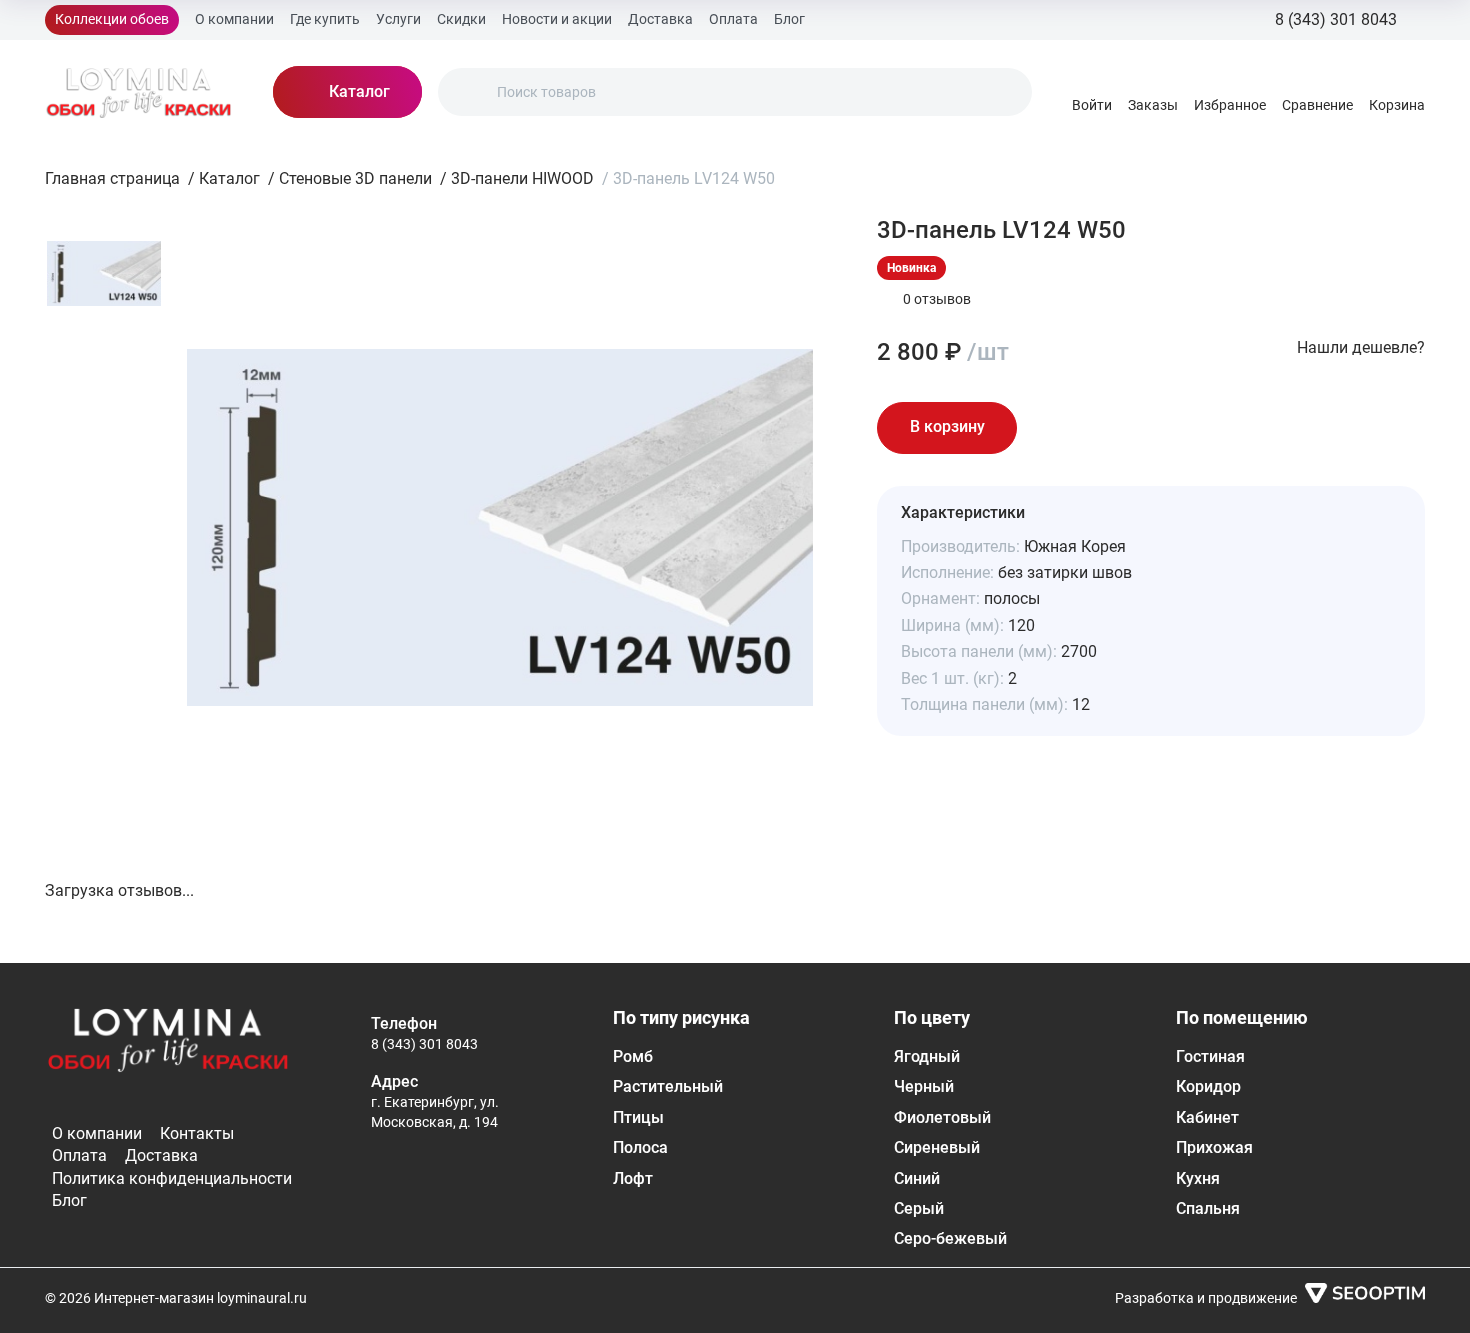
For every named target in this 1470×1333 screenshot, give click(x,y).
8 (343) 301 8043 (424, 1044)
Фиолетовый (942, 1117)
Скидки (461, 19)
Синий (917, 1178)
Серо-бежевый (950, 1238)
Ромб (633, 1056)
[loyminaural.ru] (139, 92)
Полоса (640, 1147)
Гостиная (1210, 1056)
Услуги (398, 19)
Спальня (1208, 1208)
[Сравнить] (1109, 428)
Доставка (660, 19)
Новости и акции (557, 19)
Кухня (1198, 1178)
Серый (919, 1208)
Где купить (325, 19)
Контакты (197, 1133)
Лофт (633, 1178)
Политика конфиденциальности (172, 1178)
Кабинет (1207, 1117)
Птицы (638, 1117)
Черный (924, 1086)
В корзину (947, 426)
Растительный (668, 1086)
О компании (234, 19)
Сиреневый (937, 1147)
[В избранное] (1053, 428)
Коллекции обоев (112, 19)
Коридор (1208, 1086)
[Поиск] (470, 92)
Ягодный (927, 1056)
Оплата (733, 19)
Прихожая (1214, 1147)
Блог (789, 19)
